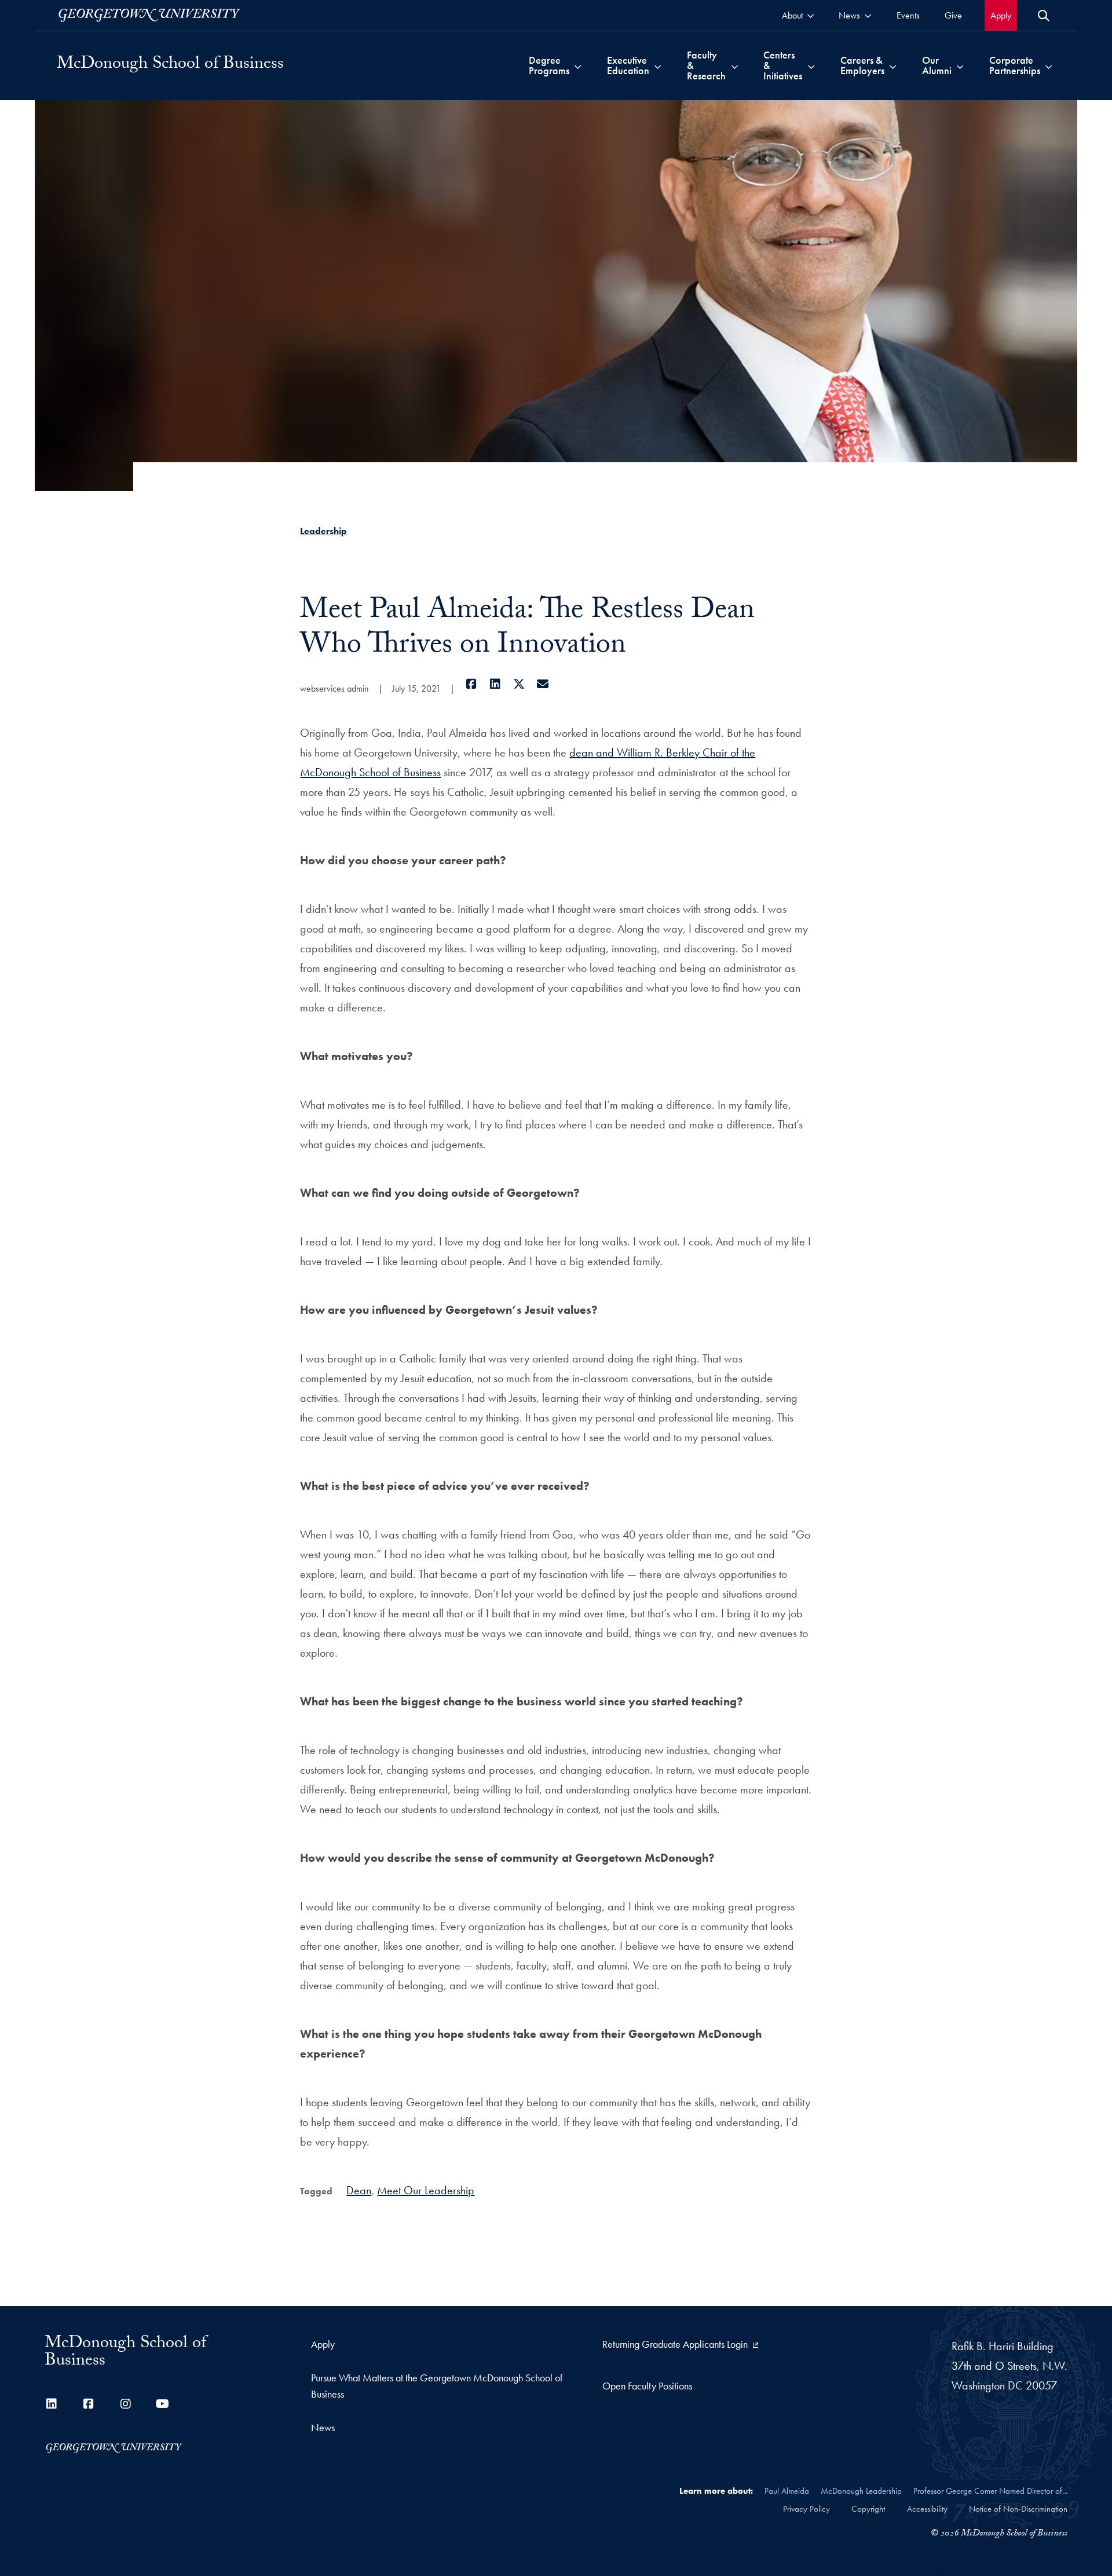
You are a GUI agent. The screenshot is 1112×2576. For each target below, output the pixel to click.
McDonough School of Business (170, 65)
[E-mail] (542, 684)
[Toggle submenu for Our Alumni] (960, 65)
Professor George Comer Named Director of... (990, 2491)
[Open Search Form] (1044, 16)
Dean (359, 2190)
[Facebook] (471, 684)
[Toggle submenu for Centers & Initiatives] (811, 65)
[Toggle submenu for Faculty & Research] (735, 65)
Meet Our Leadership (426, 2190)
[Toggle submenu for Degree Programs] (578, 65)
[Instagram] (126, 2404)
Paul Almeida (787, 2491)
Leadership (323, 531)
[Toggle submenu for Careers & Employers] (893, 65)
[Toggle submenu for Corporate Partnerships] (1049, 65)
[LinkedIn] (495, 684)
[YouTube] (163, 2404)
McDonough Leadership (861, 2491)
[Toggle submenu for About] (811, 15)
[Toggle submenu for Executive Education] (658, 65)
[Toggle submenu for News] (868, 15)
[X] (519, 684)
